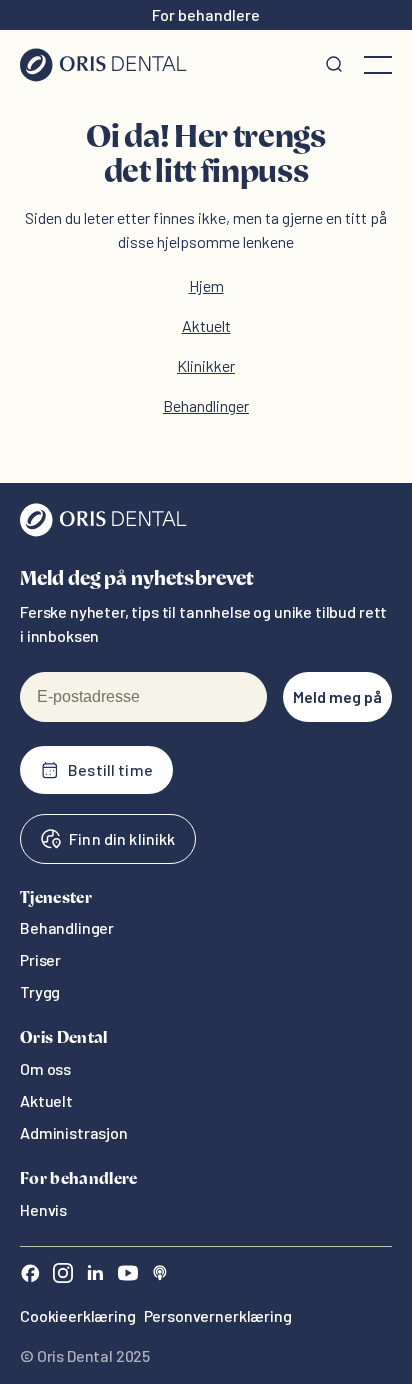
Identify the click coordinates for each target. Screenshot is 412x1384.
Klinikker (206, 365)
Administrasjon (74, 1132)
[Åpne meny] (378, 65)
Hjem (206, 285)
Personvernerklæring (218, 1315)
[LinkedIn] (95, 1275)
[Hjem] (103, 65)
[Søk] (334, 65)
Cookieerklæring (78, 1315)
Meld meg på (337, 696)
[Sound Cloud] (160, 1275)
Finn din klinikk (122, 838)
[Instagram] (63, 1275)
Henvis (43, 1209)
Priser (40, 959)
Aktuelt (206, 325)
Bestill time (110, 769)
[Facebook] (30, 1275)
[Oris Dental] (103, 531)
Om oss (45, 1068)
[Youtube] (128, 1275)
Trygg (40, 991)
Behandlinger (206, 405)
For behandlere (206, 14)
